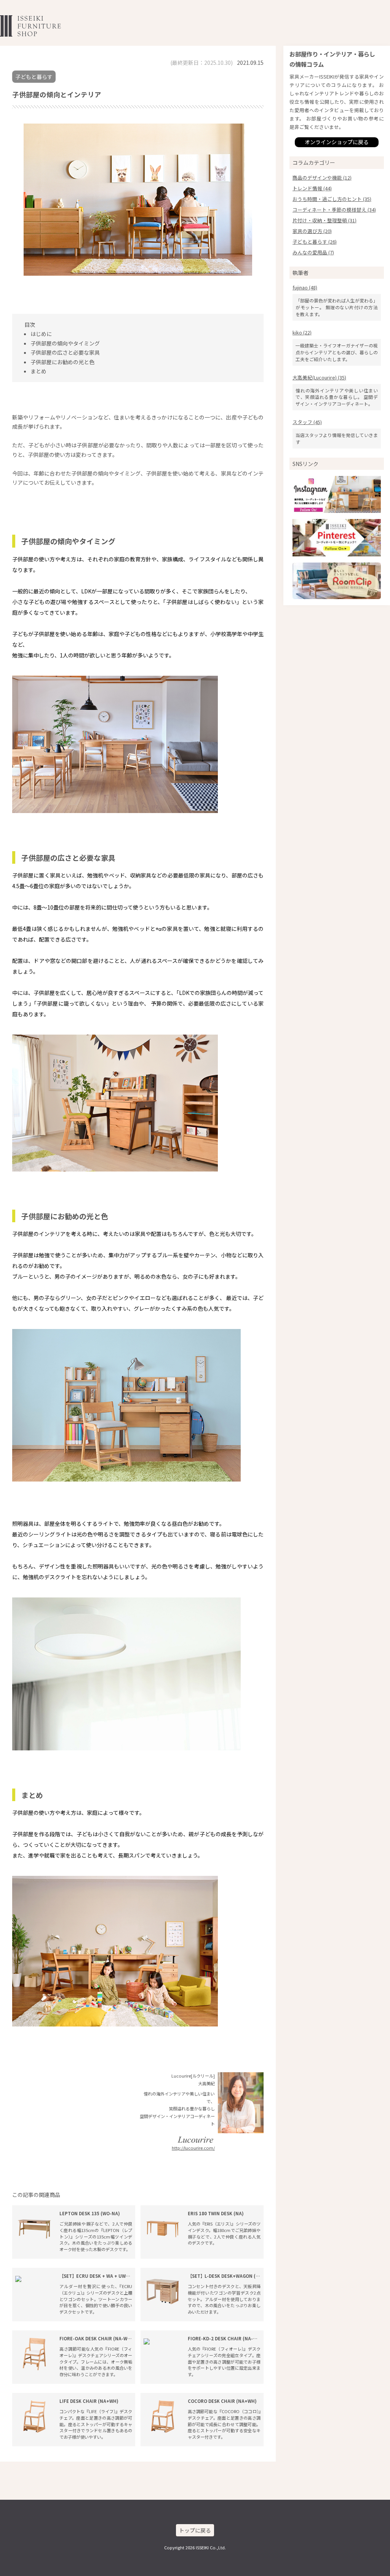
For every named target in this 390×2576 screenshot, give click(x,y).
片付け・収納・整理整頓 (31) (324, 220)
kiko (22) (302, 332)
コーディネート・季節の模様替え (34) (334, 210)
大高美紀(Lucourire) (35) (319, 377)
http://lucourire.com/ (193, 2148)
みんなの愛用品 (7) (313, 252)
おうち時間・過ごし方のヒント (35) (332, 199)
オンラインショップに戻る (337, 142)
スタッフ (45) (307, 422)
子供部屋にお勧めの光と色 (62, 362)
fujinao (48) (305, 287)
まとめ (38, 371)
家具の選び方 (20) (312, 231)
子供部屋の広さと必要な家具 (65, 352)
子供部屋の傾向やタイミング (65, 343)
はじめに (41, 334)
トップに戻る (195, 2530)
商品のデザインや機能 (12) (322, 178)
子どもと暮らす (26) (315, 242)
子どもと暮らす (34, 77)
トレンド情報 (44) (312, 188)
